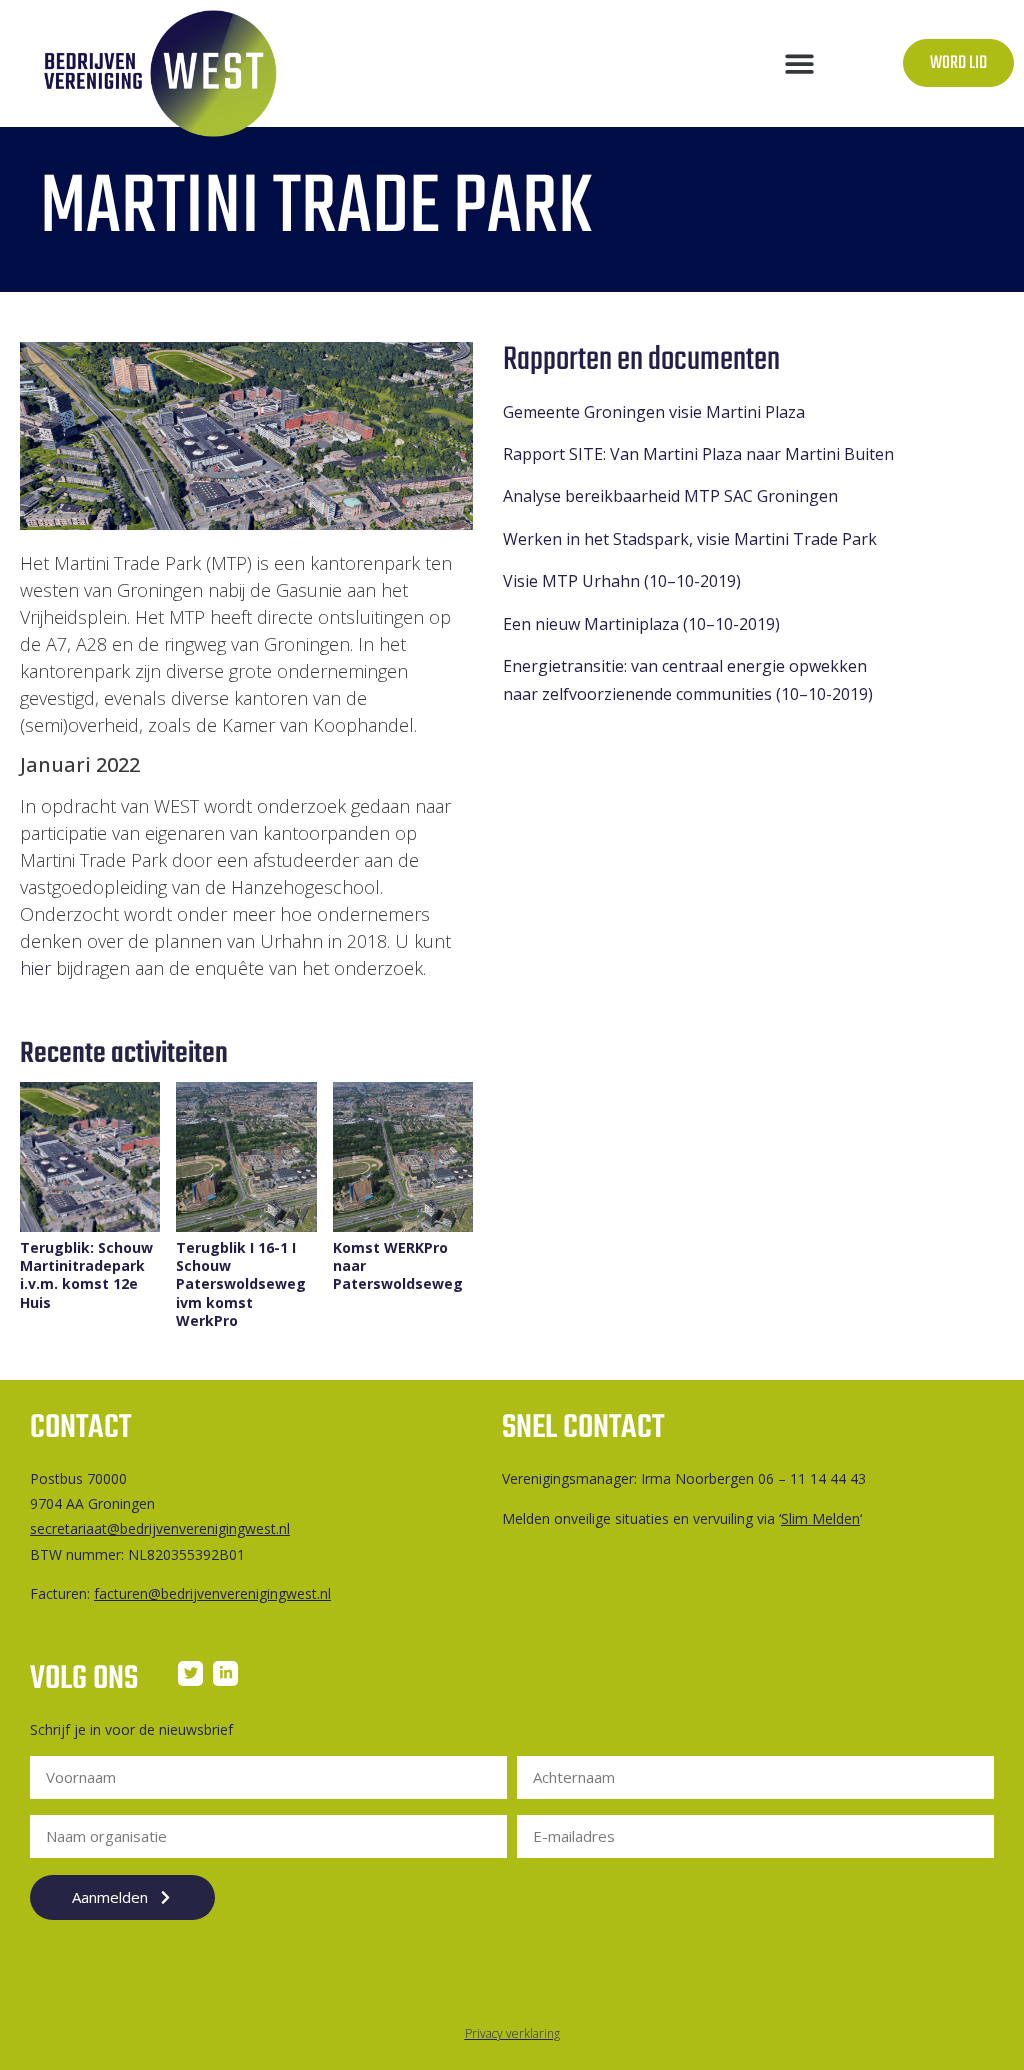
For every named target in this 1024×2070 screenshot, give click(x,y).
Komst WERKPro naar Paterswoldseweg (398, 1266)
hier (35, 968)
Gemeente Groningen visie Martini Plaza (654, 412)
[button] (800, 63)
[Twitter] (190, 1673)
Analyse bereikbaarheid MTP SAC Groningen (670, 496)
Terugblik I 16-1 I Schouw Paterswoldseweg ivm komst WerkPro (241, 1284)
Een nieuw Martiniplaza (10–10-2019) (641, 624)
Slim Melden (820, 1518)
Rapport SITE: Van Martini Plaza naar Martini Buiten (698, 454)
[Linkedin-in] (225, 1673)
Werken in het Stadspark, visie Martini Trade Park (690, 539)
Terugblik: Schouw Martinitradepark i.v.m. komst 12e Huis (86, 1275)
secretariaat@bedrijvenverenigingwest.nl (160, 1528)
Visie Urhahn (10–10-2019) (622, 581)
